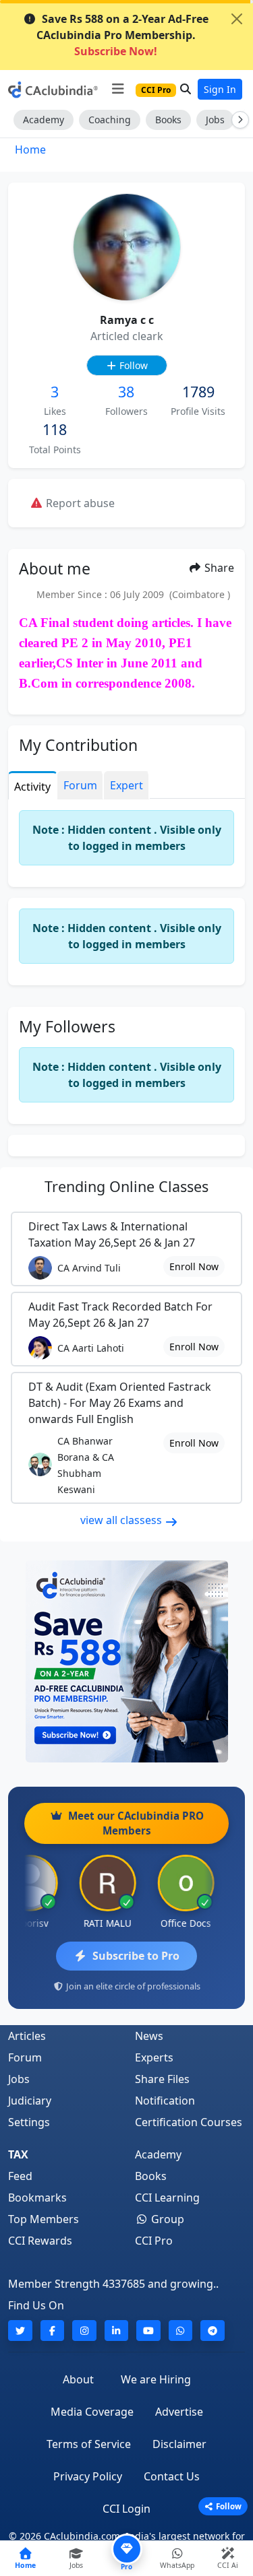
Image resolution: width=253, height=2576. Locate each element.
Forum (25, 2057)
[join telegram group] (213, 2331)
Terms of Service (89, 2444)
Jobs (215, 120)
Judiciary (30, 2101)
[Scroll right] (237, 120)
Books (168, 120)
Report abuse (79, 503)
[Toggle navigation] (118, 89)
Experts (154, 2057)
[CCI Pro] (126, 1661)
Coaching (110, 120)
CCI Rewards (40, 2241)
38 (126, 392)
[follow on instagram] (84, 2331)
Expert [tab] (126, 785)
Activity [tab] (32, 787)
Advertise (179, 2412)
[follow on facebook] (53, 2331)
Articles (27, 2036)
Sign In (220, 89)
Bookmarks (37, 2198)
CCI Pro (154, 2241)
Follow (132, 365)
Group (166, 2219)
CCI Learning (167, 2198)
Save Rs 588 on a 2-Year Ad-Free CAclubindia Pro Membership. (122, 35)
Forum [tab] (80, 785)
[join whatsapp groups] (181, 2331)
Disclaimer (179, 2444)
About (78, 2379)
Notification (165, 2101)
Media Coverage (92, 2412)
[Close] (237, 19)
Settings (29, 2122)
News (149, 2036)
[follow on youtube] (148, 2331)
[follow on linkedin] (117, 2331)
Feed (20, 2176)
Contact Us (172, 2476)
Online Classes (126, 1186)
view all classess (122, 1520)
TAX (18, 2154)
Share (218, 568)
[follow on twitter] (20, 2331)
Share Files (162, 2079)
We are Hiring (156, 2379)
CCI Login (126, 2509)
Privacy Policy (88, 2476)
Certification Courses (189, 2122)
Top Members (44, 2219)
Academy (44, 120)
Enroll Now (194, 1266)
